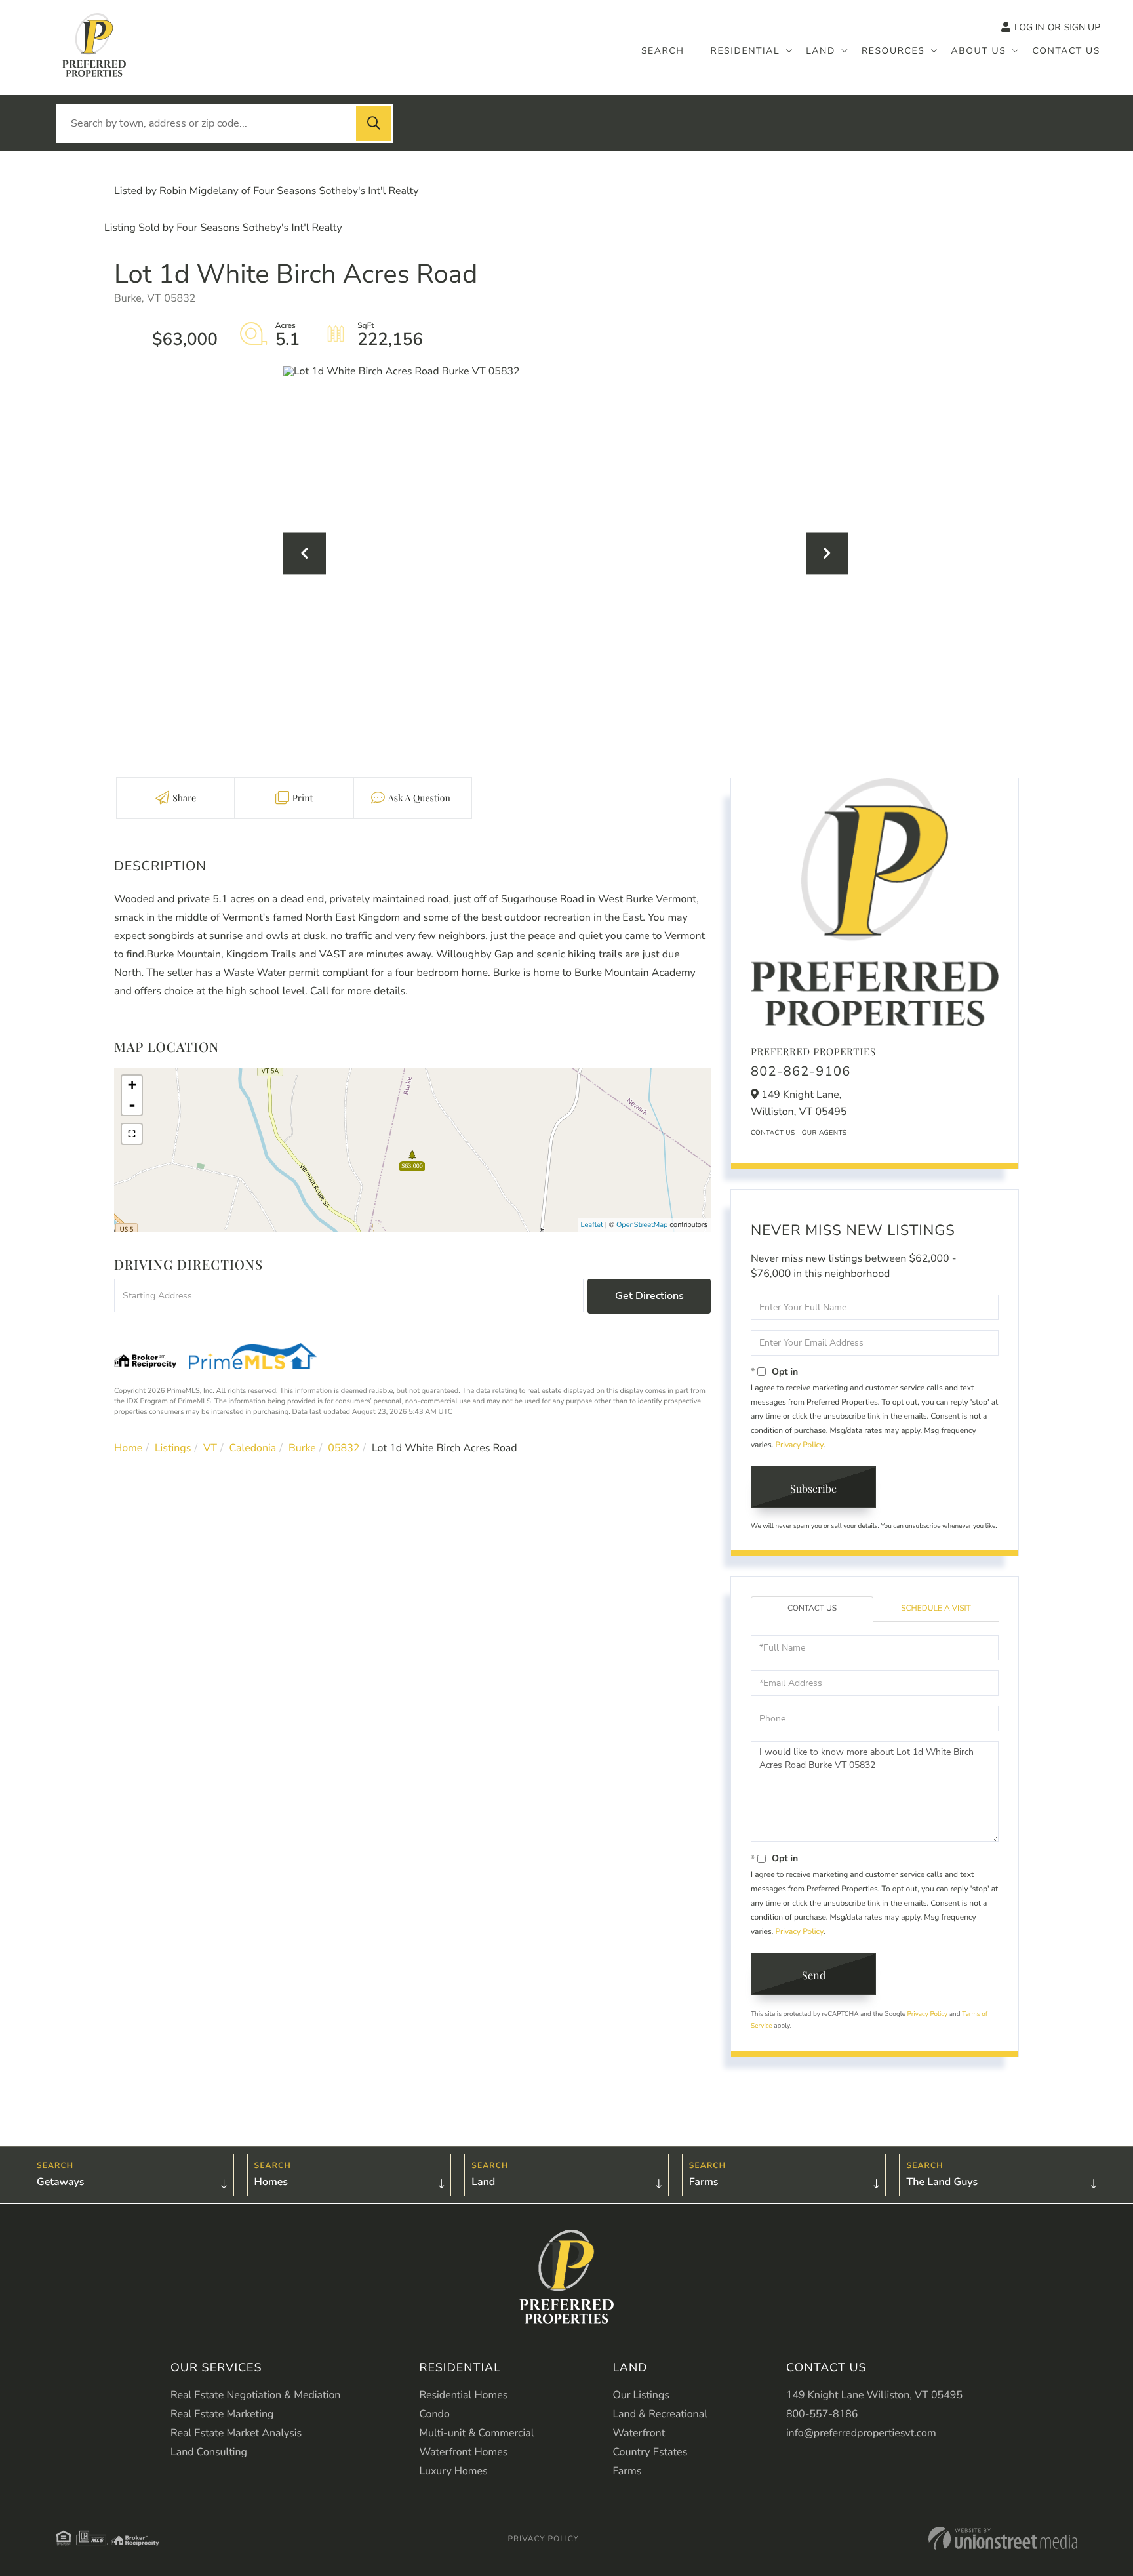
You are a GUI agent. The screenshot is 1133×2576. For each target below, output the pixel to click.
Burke (302, 1448)
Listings (173, 1448)
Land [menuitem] (821, 51)
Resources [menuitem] (893, 51)
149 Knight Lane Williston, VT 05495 (874, 2395)
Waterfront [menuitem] (639, 2433)
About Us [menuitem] (978, 51)
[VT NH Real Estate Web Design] (1003, 2538)
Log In (1029, 27)
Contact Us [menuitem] (1066, 51)
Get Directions (649, 1296)
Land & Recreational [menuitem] (660, 2414)
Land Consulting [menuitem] (209, 2452)
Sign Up (1082, 27)
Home (128, 1448)
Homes (271, 2182)
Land (483, 2182)
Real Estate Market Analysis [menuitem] (236, 2433)
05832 (344, 1448)
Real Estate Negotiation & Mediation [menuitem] (255, 2395)
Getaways (60, 2182)
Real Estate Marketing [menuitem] (222, 2414)
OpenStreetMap (642, 1225)
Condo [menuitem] (434, 2414)
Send (814, 1975)
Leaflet (592, 1225)
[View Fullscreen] (132, 1134)
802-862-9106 (801, 1072)
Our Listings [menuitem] (641, 2395)
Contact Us (773, 1133)
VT (210, 1448)
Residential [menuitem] (745, 51)
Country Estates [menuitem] (650, 2452)
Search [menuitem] (663, 51)
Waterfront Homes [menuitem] (463, 2452)
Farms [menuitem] (627, 2471)
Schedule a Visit (936, 1609)
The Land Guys (942, 2182)
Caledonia (253, 1448)
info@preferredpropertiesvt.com (861, 2433)
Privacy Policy (799, 1445)
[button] (374, 123)
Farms (704, 2182)
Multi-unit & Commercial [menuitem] (476, 2433)
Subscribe (813, 1488)
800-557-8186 (822, 2414)
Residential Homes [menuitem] (463, 2395)
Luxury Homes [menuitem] (453, 2471)
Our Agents (825, 1133)
